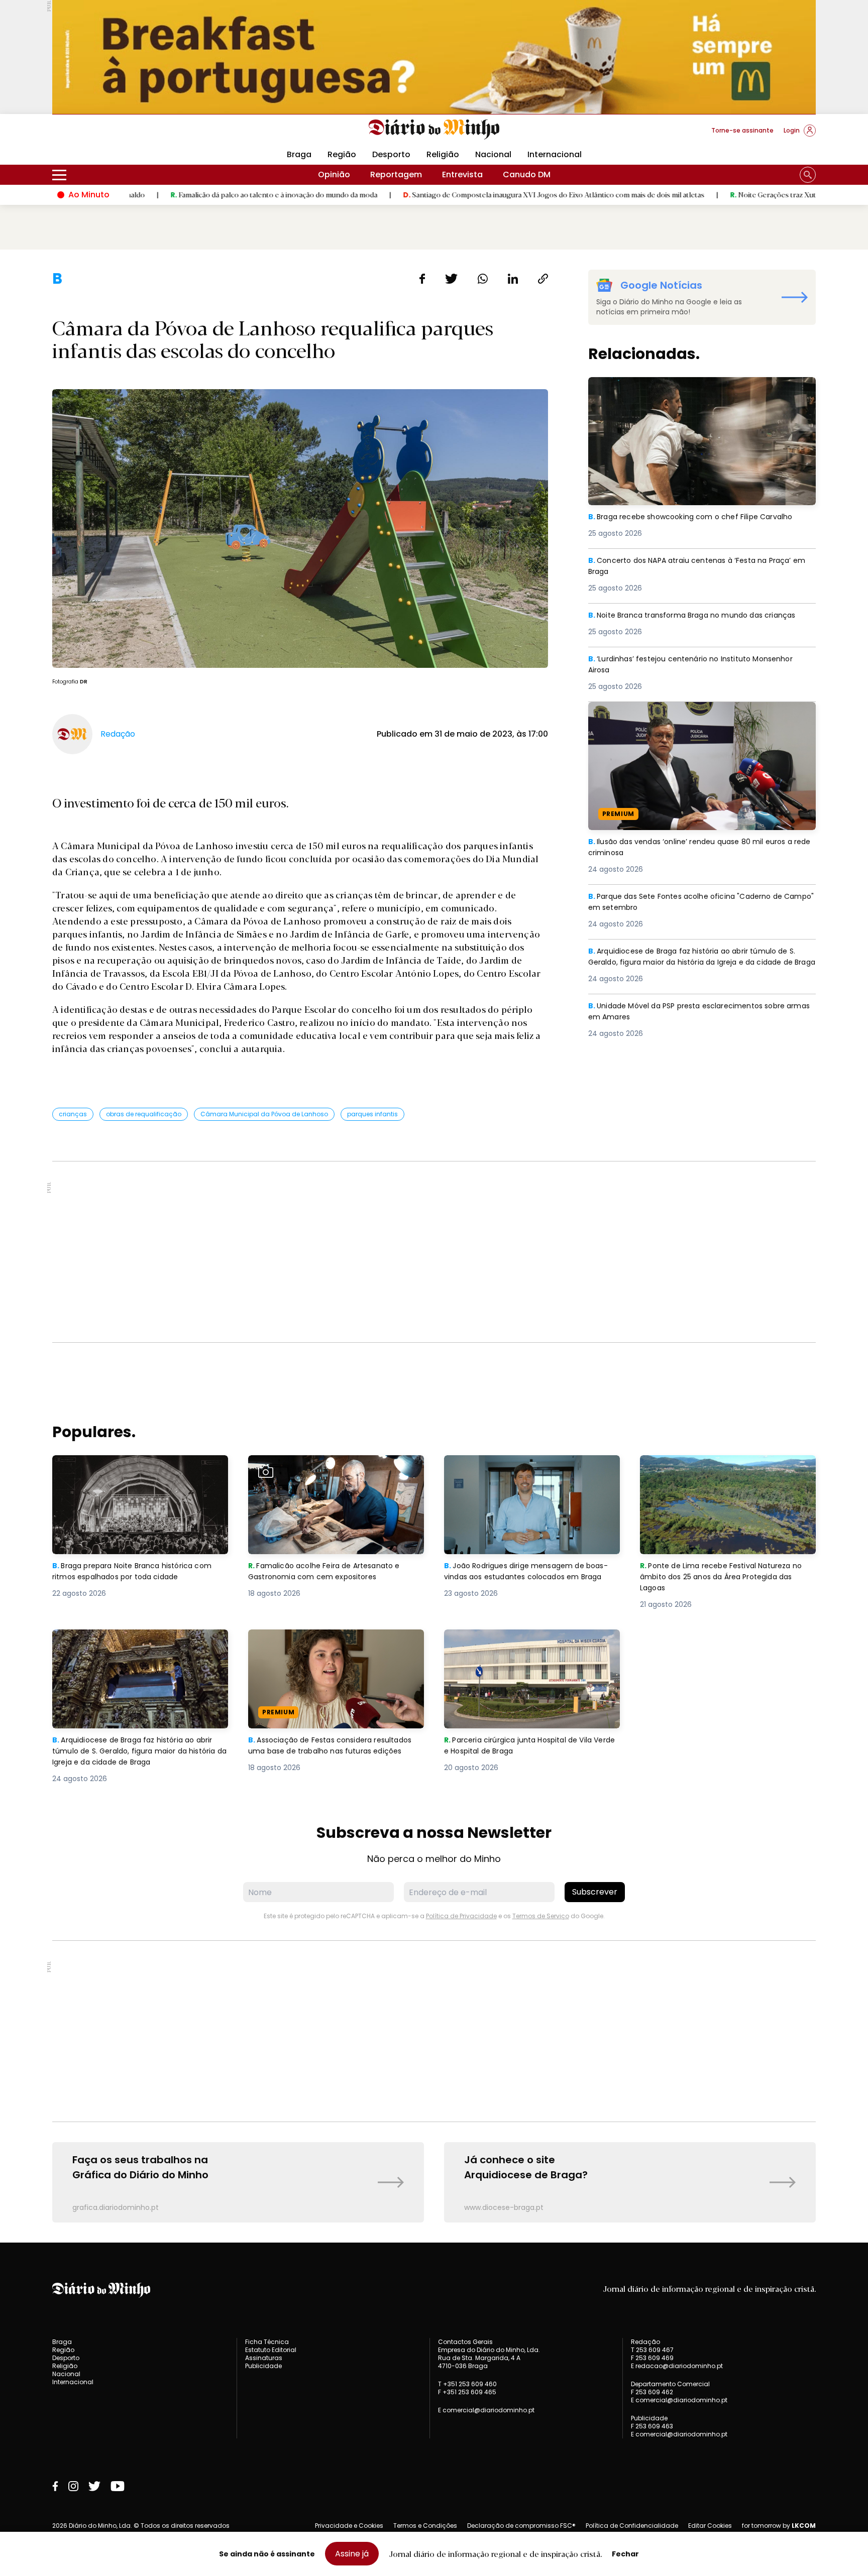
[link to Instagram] (73, 2486)
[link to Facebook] (55, 2486)
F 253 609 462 (652, 2392)
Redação (645, 2342)
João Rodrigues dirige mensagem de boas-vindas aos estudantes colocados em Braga (527, 1473)
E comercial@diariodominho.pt (486, 2410)
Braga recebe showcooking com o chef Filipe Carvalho (699, 383)
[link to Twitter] (94, 2486)
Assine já (352, 2554)
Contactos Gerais (465, 2342)
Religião (443, 154)
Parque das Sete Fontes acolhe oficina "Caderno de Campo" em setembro (693, 903)
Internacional (555, 154)
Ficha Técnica (267, 2342)
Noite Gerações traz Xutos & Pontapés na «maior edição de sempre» (737, 194)
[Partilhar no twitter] (451, 279)
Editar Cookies (710, 2526)
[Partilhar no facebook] (422, 279)
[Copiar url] (543, 279)
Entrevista (462, 174)
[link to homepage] (434, 130)
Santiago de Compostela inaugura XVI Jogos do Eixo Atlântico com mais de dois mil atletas (447, 194)
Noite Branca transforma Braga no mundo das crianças (702, 615)
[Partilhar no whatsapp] (483, 279)
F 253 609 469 (652, 2358)
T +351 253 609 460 (467, 2384)
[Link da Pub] (434, 57)
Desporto (391, 154)
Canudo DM (527, 174)
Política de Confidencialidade (632, 2526)
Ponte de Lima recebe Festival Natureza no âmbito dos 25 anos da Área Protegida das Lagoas (726, 1473)
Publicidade (263, 2366)
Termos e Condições (425, 2526)
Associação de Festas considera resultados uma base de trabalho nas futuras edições (325, 1647)
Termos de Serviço (541, 1916)
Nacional (493, 154)
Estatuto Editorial (271, 2350)
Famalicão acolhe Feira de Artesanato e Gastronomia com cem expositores (330, 1467)
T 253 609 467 (652, 2350)
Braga (299, 154)
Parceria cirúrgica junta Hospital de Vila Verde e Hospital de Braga (524, 1641)
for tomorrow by (779, 2526)
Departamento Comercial (670, 2384)
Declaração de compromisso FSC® (521, 2526)
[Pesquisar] (808, 175)
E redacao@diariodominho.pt (677, 2366)
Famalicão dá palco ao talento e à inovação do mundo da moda (167, 194)
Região (342, 154)
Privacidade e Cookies (349, 2526)
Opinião (334, 174)
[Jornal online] (104, 135)
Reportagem (396, 174)
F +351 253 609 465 (467, 2392)
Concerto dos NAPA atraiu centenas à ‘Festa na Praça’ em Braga (699, 567)
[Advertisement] (434, 1252)
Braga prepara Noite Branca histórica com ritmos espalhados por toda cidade (139, 1467)
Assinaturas (264, 2358)
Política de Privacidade (461, 1916)
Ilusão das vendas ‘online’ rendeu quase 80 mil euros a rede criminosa (699, 714)
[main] (434, 1246)
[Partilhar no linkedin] (513, 279)
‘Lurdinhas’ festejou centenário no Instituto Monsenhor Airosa (699, 665)
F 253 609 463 (652, 2426)
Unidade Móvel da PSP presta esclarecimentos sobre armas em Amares (696, 1012)
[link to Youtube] (118, 2486)
